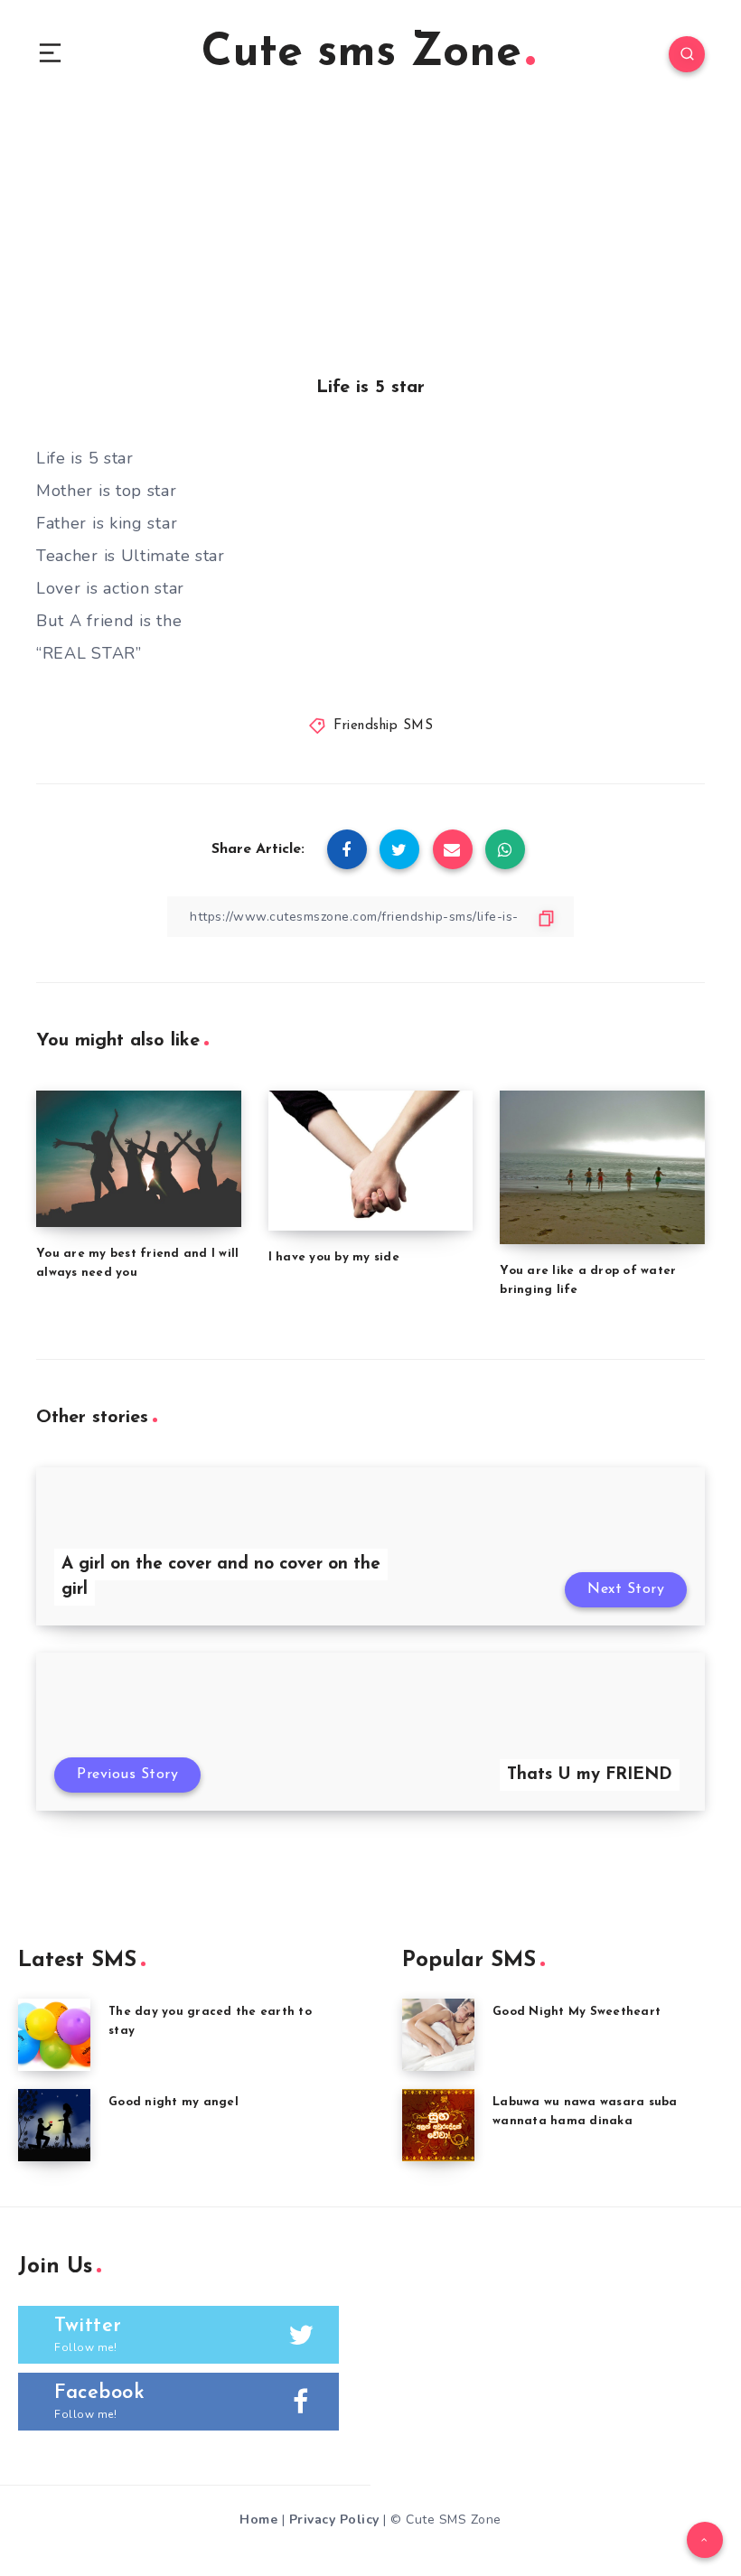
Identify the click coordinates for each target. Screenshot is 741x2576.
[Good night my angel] (54, 2125)
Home (258, 2520)
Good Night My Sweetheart (577, 2012)
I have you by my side (334, 1257)
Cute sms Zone (361, 54)
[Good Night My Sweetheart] (438, 2035)
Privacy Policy (334, 2520)
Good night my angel (174, 2102)
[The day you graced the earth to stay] (54, 2035)
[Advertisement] (370, 244)
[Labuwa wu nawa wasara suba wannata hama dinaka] (438, 2125)
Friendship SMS (383, 726)
